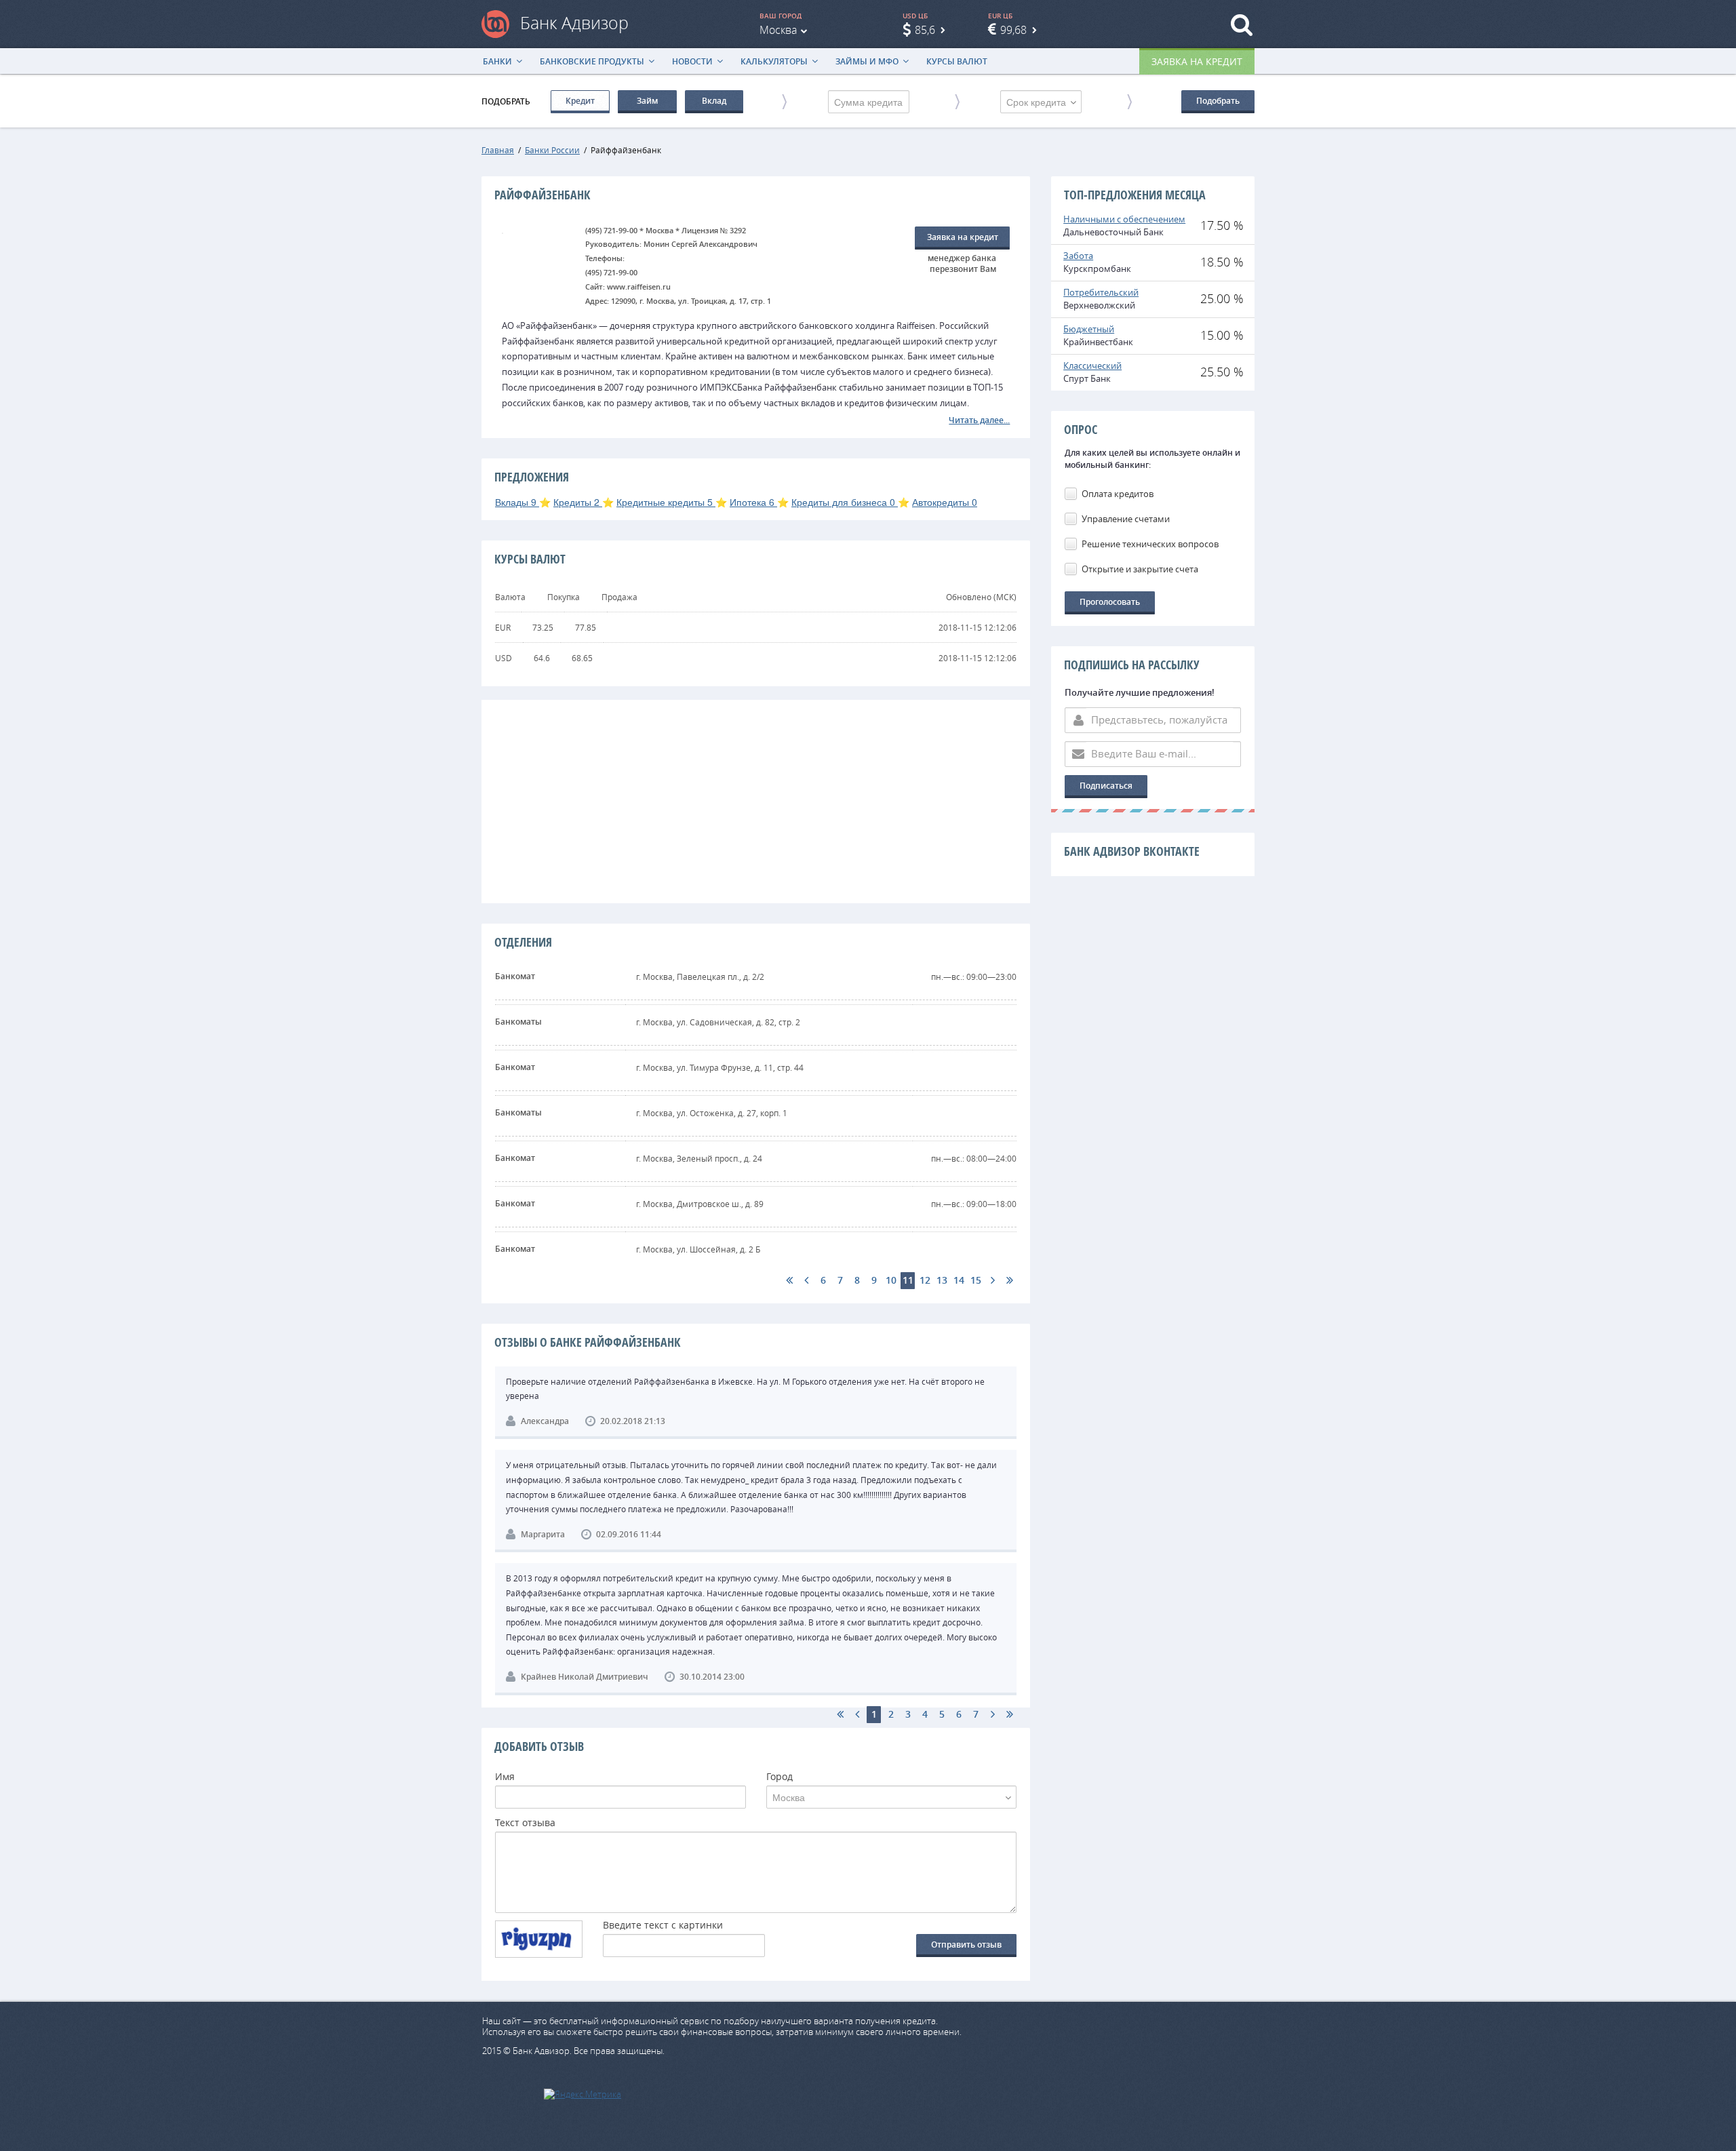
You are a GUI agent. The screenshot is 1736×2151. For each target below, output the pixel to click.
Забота (1078, 256)
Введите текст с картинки (663, 1926)
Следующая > (992, 1281)
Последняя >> (1009, 1281)
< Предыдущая (806, 1281)
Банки (497, 61)
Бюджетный (1089, 329)
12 (925, 1280)
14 (959, 1280)
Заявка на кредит (1197, 61)
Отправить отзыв (966, 1945)
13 (942, 1280)
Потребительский (1101, 292)
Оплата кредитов (1118, 494)
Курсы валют (957, 61)
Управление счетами (1126, 519)
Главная (498, 150)
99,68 (1013, 30)
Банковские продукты (592, 61)
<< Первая (789, 1281)
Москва (778, 30)
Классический (1092, 366)
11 (908, 1280)
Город (780, 1777)
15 (976, 1280)
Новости (692, 61)
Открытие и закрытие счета (1140, 569)
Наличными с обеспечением (1124, 219)
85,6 (925, 30)
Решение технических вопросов (1150, 544)
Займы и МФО (867, 61)
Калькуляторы (774, 61)
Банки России (552, 150)
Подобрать (1218, 101)
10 (891, 1280)
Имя (505, 1777)
